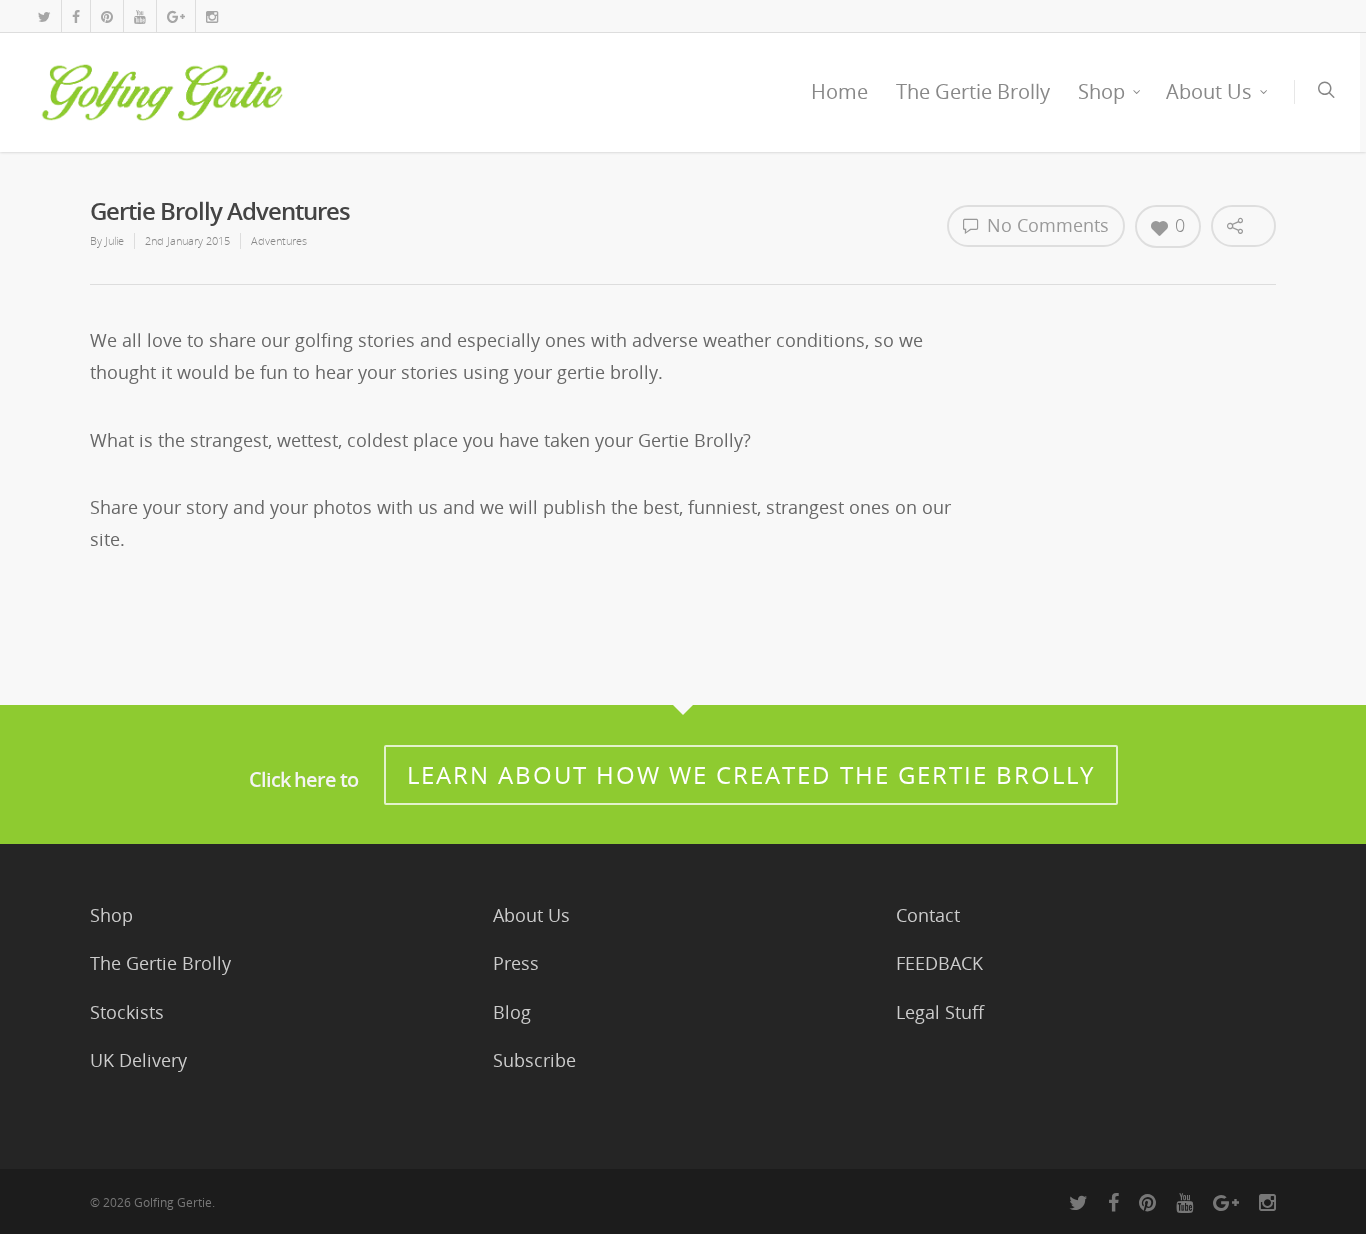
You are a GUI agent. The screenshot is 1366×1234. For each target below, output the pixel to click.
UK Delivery (138, 1060)
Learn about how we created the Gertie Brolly (751, 774)
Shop (1101, 91)
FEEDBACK (939, 963)
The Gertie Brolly (973, 91)
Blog (512, 1012)
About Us (1209, 91)
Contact (928, 915)
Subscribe (534, 1060)
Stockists (127, 1012)
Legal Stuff (940, 1012)
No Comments (1045, 225)
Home (839, 91)
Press (516, 963)
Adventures (279, 240)
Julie (114, 240)
